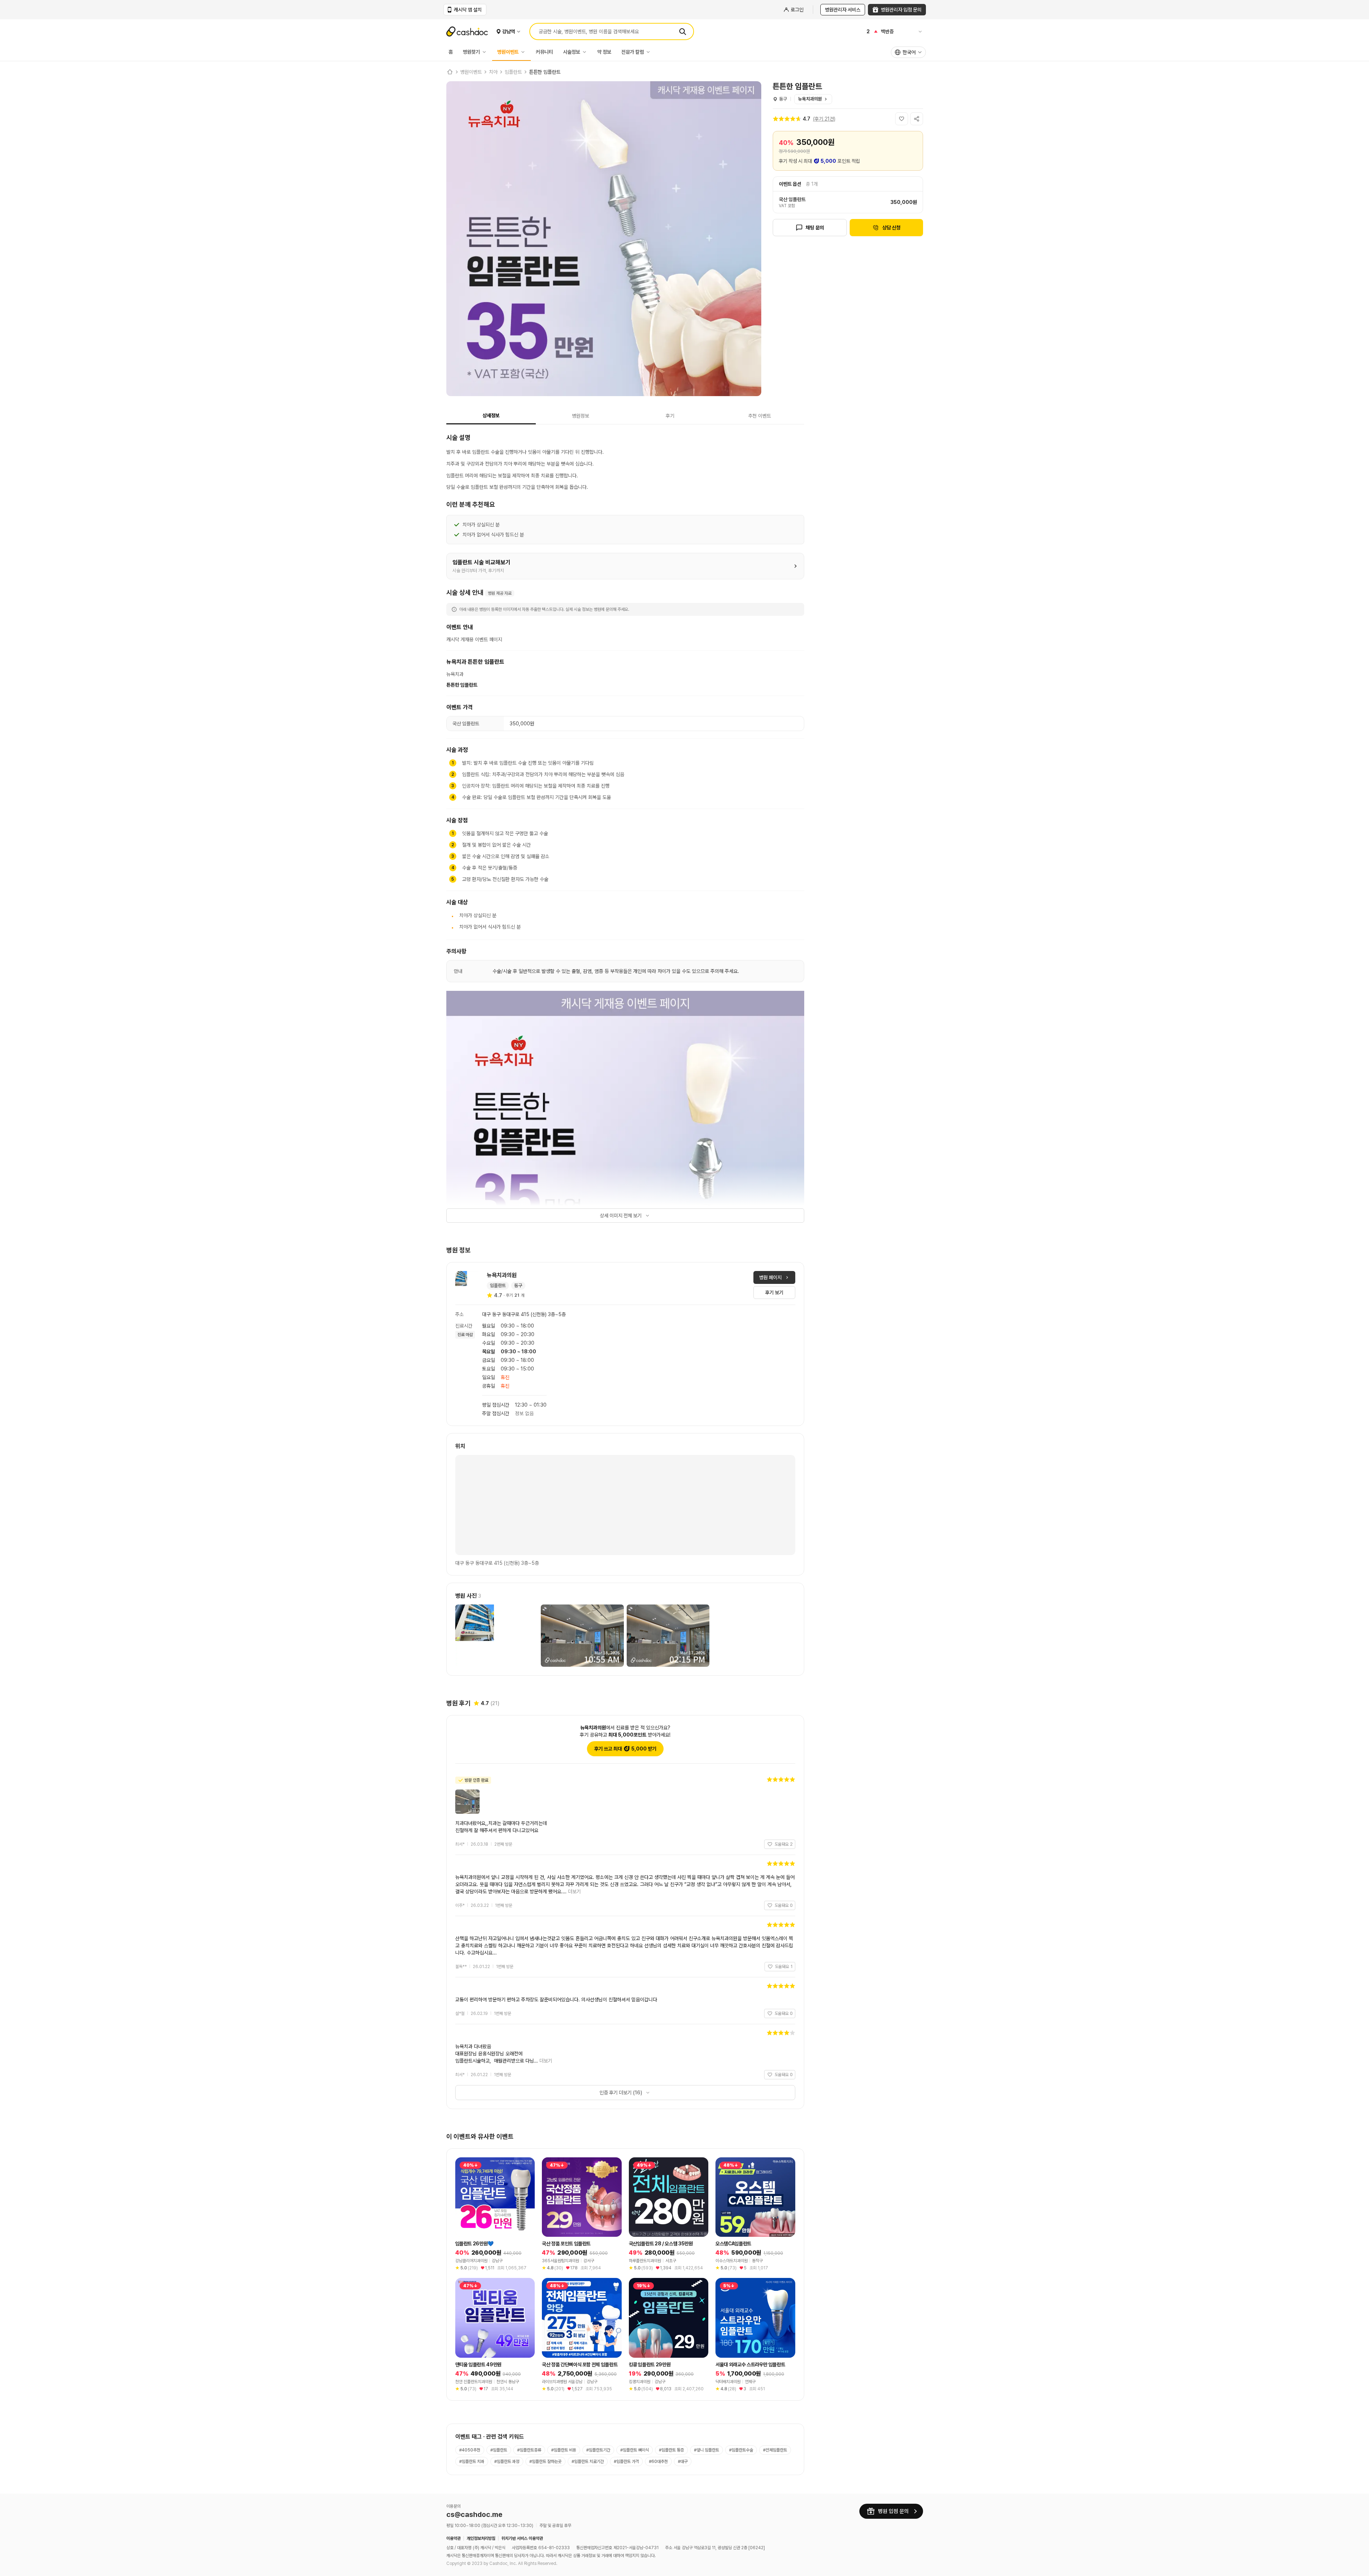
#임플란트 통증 (671, 2450)
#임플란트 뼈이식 (635, 2450)
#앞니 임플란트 (707, 2450)
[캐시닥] (450, 72)
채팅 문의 (815, 228)
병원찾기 (471, 52)
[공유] (917, 119)
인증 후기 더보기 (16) (621, 2093)
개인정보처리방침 (481, 2538)
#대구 (683, 2461)
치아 (493, 72)
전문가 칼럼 (633, 52)
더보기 (574, 1891)
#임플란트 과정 (507, 2461)
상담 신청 (891, 228)
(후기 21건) (824, 119)
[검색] (683, 31)
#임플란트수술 (741, 2450)
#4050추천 (470, 2450)
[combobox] (908, 52)
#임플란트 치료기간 (588, 2461)
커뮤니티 (544, 52)
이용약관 (453, 2538)
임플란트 (513, 72)
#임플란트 (499, 2450)
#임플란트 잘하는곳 (545, 2461)
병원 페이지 (770, 1277)
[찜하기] (902, 119)
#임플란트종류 (529, 2450)
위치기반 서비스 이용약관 (522, 2538)
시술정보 (572, 52)
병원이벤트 (508, 52)
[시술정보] (586, 52)
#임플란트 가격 (626, 2461)
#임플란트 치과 (472, 2461)
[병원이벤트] (525, 52)
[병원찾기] (486, 52)
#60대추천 (658, 2461)
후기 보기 (774, 1292)
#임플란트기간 (598, 2450)
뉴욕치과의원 (810, 99)
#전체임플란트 (775, 2450)
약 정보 (604, 52)
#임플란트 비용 (564, 2450)
